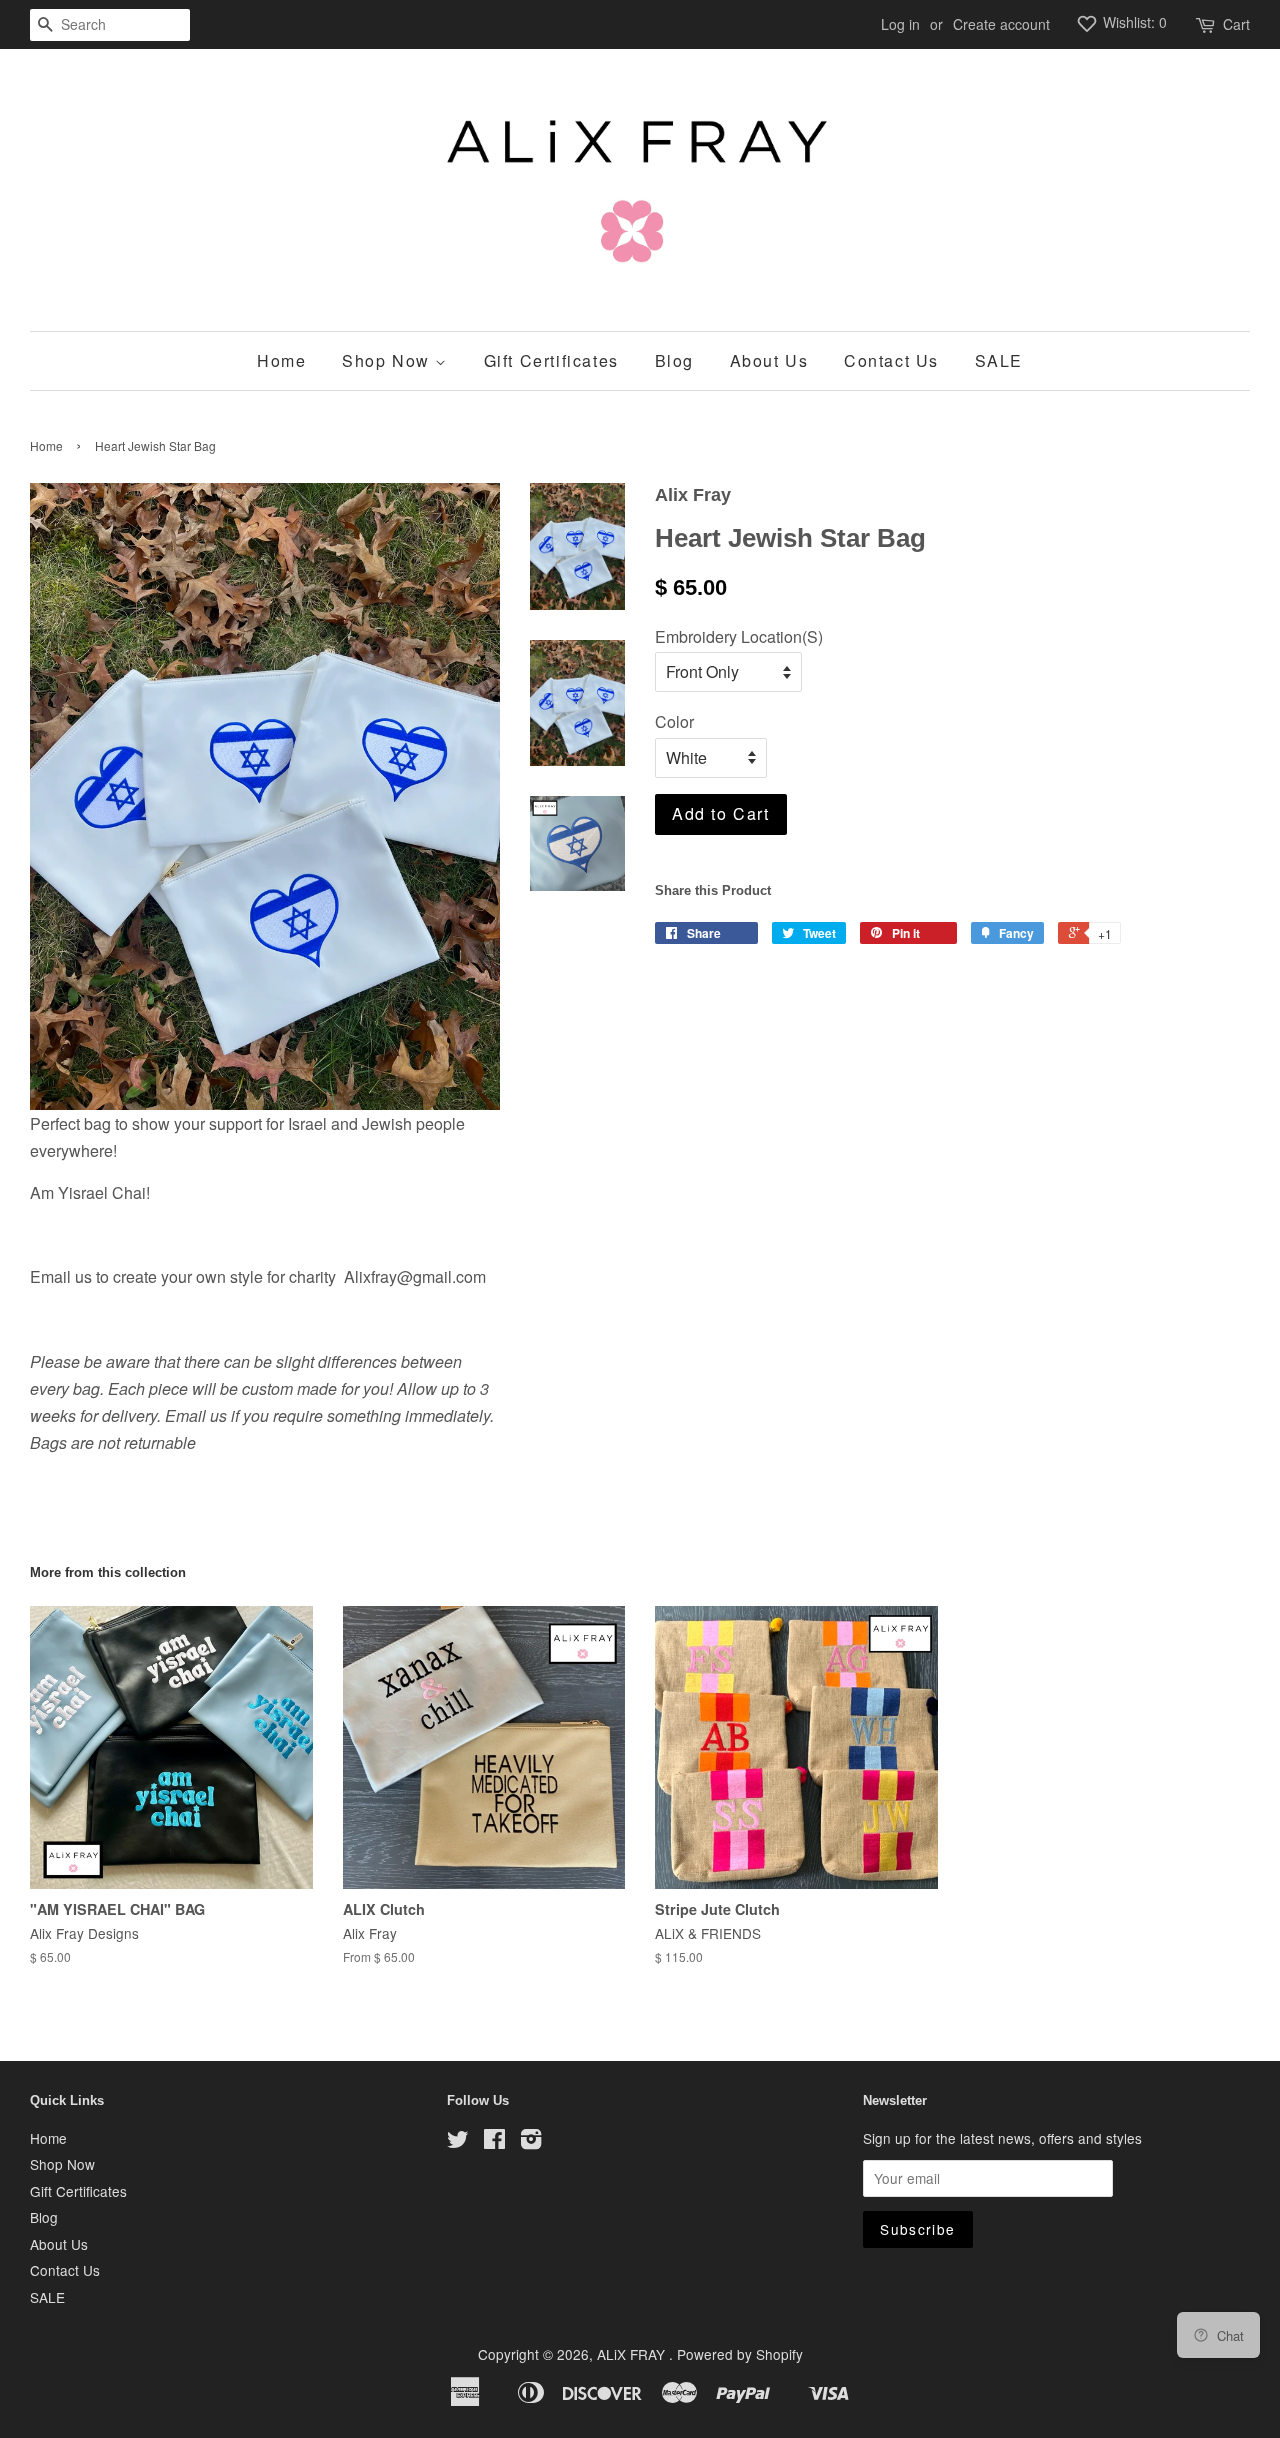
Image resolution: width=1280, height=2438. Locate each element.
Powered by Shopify (740, 2354)
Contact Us (891, 360)
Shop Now (388, 360)
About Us (769, 360)
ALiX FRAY (633, 2354)
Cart (1236, 24)
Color (674, 721)
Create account (1001, 24)
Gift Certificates (551, 360)
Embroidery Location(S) (739, 636)
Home (281, 360)
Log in (900, 24)
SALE (999, 360)
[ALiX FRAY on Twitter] (458, 2142)
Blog (674, 360)
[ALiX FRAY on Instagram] (531, 2142)
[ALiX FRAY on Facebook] (494, 2142)
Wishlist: (1133, 22)
